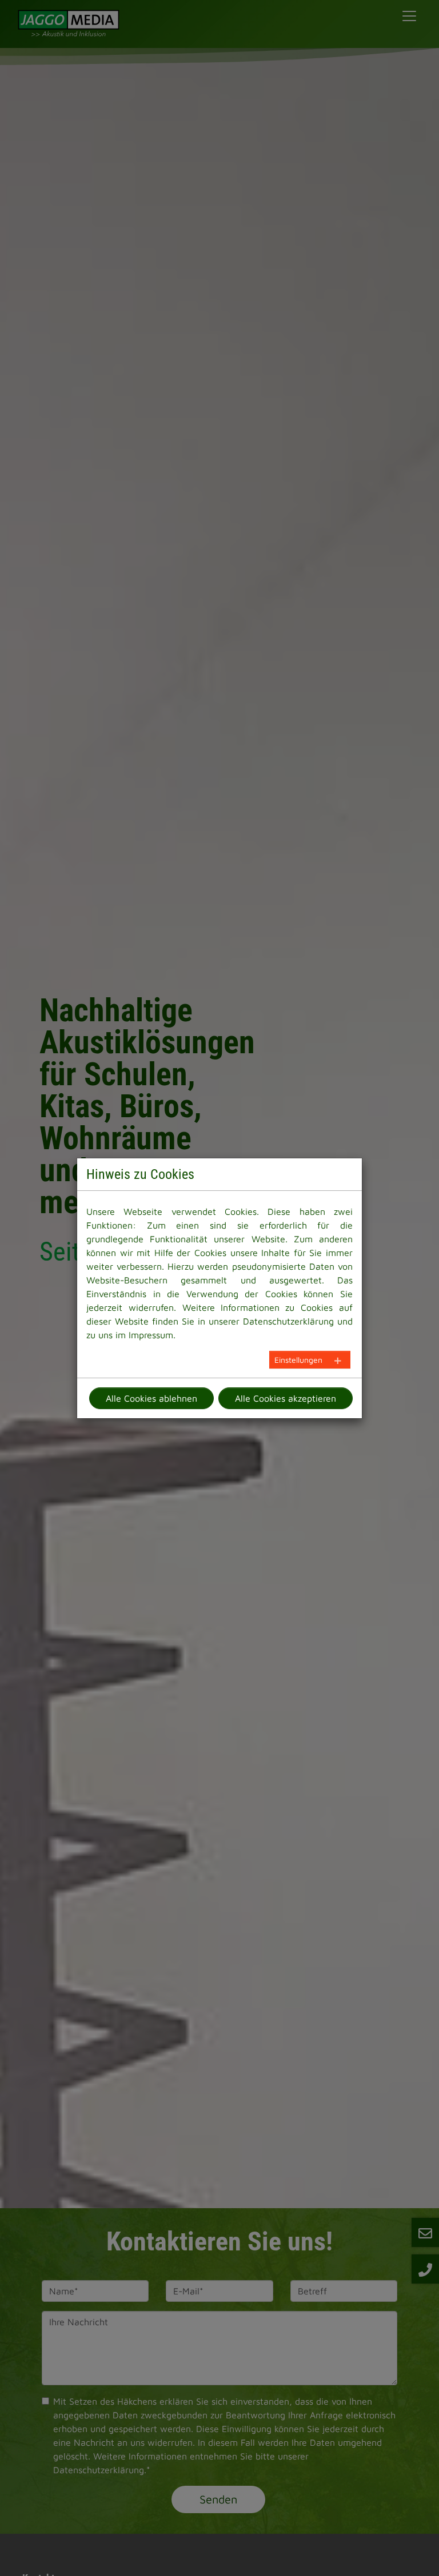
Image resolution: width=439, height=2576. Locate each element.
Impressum (151, 1335)
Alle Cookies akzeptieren (286, 1398)
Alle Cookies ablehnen (151, 1398)
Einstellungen (298, 1360)
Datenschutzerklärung (288, 1321)
